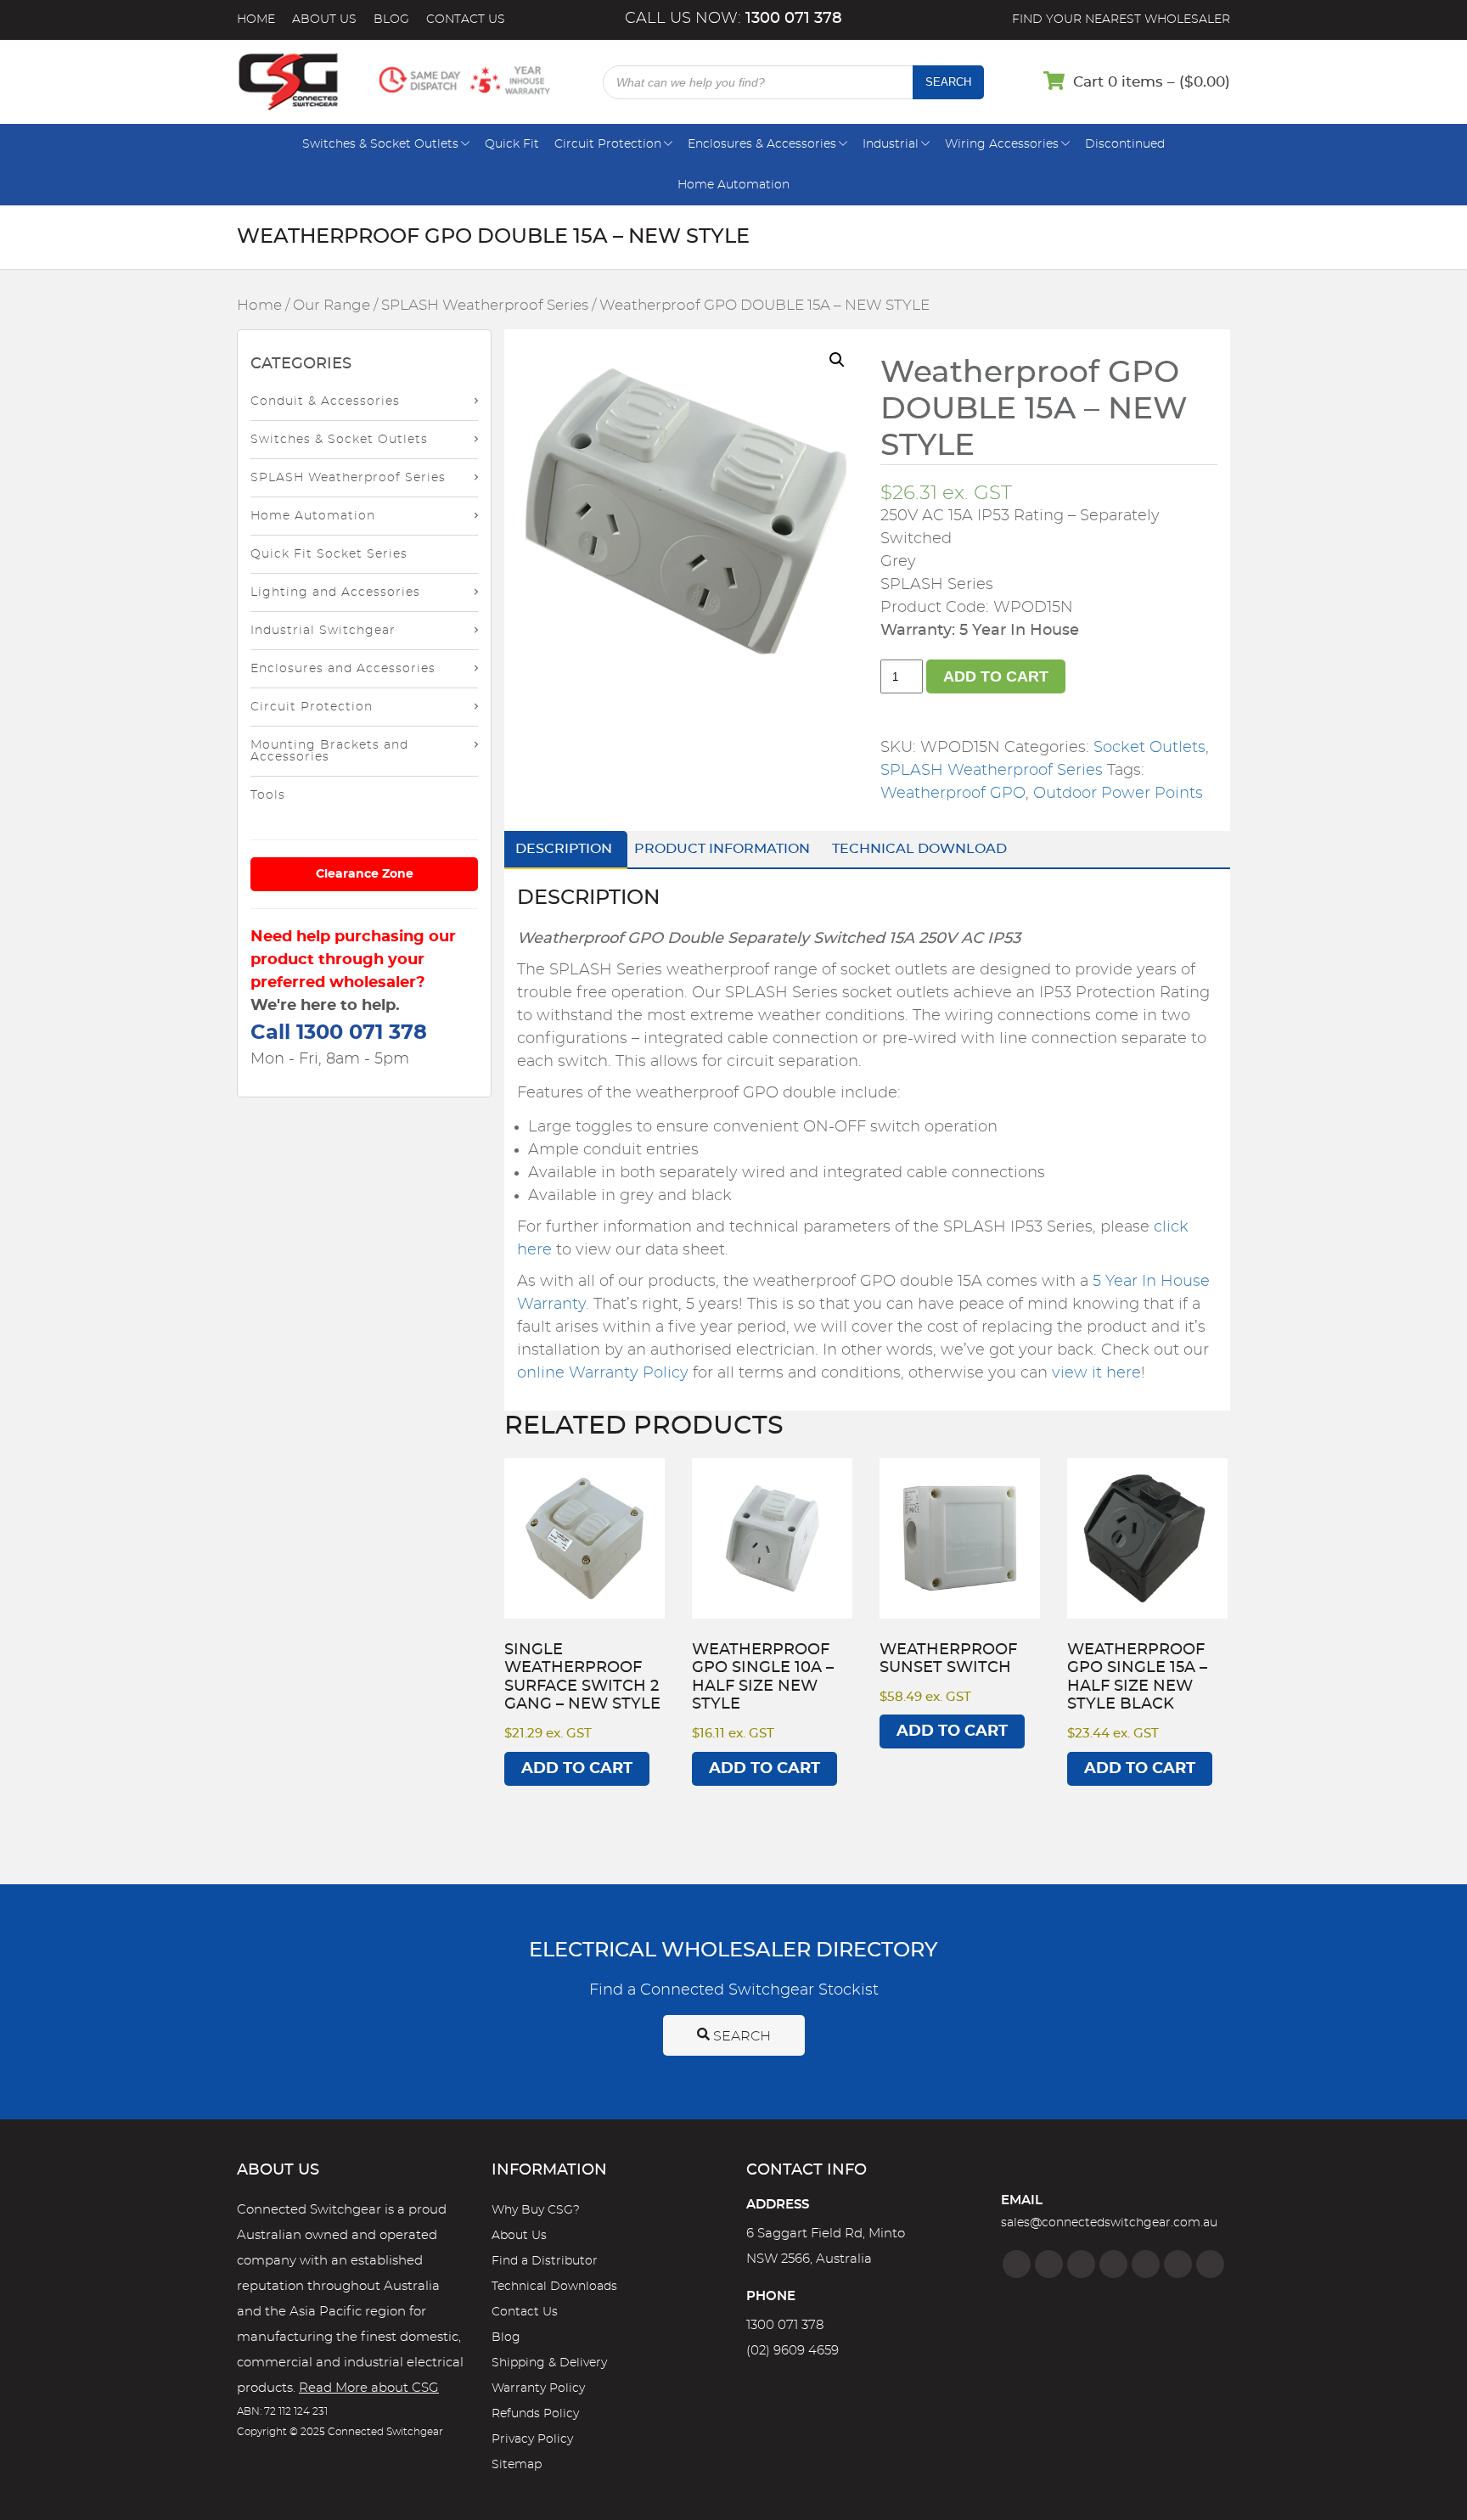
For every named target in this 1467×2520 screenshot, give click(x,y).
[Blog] (1210, 2264)
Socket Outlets (1149, 748)
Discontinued (1125, 144)
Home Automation (733, 185)
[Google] (1146, 2264)
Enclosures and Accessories (343, 669)
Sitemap (517, 2465)
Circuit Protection (608, 144)
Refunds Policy (535, 2414)
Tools (268, 795)
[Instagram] (1049, 2264)
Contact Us (466, 20)
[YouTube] (1178, 2264)
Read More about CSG (369, 2388)
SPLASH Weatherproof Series (485, 306)
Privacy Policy (532, 2439)
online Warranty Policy (603, 1373)
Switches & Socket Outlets (380, 144)
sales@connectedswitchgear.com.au (1109, 2223)
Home (256, 20)
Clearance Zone (365, 874)
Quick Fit (512, 144)
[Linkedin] (1113, 2264)
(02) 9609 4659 (793, 2351)
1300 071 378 (785, 2325)
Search (948, 82)
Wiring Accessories (1002, 144)
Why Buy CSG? (536, 2210)
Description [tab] (564, 849)
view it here (1096, 1373)
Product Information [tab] (722, 849)
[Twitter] (1081, 2264)
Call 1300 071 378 (339, 1033)
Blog (391, 20)
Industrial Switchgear (323, 631)
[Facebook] (1017, 2264)
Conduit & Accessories (325, 401)
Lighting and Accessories (335, 592)
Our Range (332, 306)
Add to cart (996, 676)
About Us (324, 20)
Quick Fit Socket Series (329, 554)
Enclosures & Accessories (762, 144)
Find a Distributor (545, 2261)
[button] (837, 360)
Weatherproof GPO (953, 794)
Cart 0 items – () (1152, 82)
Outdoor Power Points (1118, 794)
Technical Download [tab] (919, 849)
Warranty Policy (538, 2388)
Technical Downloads (554, 2287)
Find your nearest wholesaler (1121, 20)
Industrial (891, 144)
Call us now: (733, 19)
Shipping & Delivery (549, 2363)
